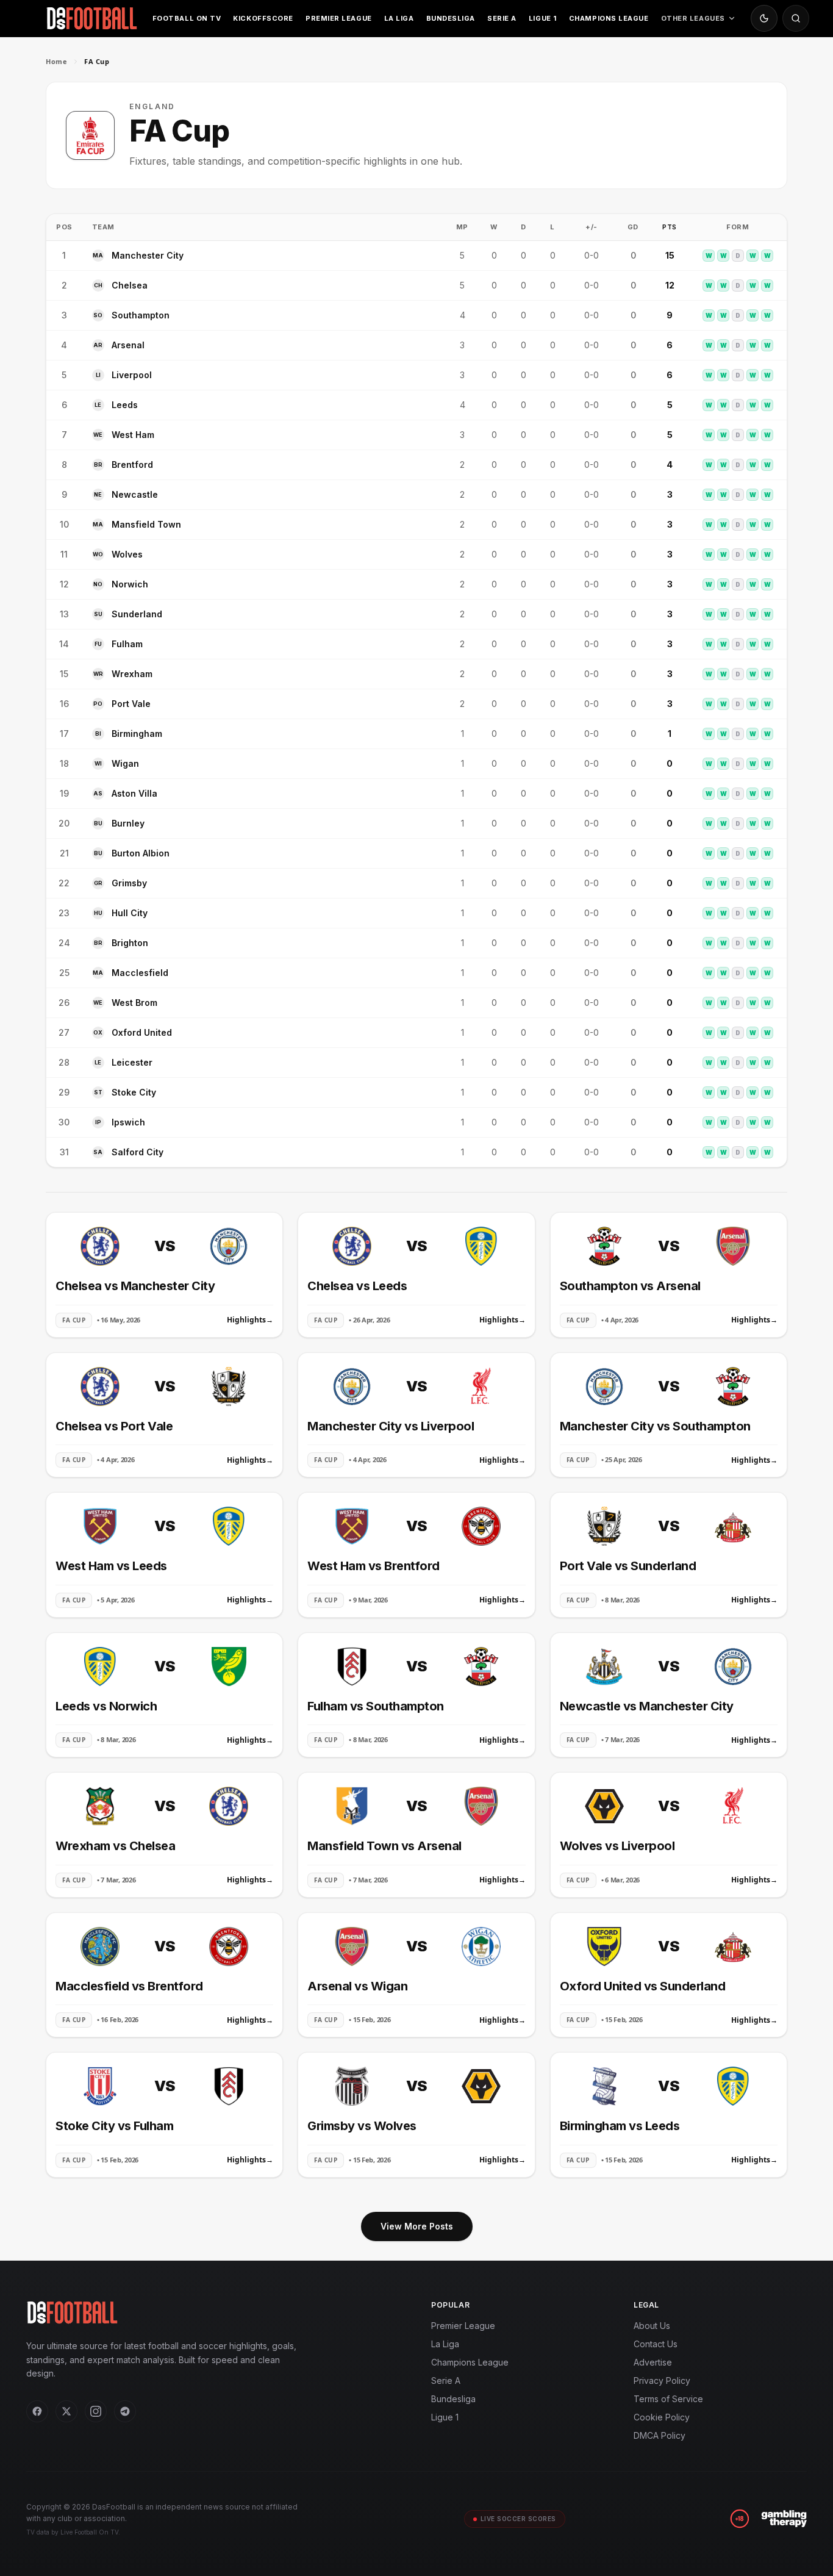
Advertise (653, 2362)
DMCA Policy (660, 2435)
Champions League (609, 18)
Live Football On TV (89, 2532)
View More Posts (417, 2226)
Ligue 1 (543, 18)
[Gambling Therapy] (784, 2519)
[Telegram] (125, 2411)
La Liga (399, 18)
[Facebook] (37, 2411)
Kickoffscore (263, 18)
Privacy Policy (662, 2380)
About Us (652, 2326)
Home (56, 61)
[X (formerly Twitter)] (66, 2411)
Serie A (502, 18)
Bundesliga (451, 18)
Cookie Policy (662, 2417)
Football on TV (187, 18)
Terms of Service (668, 2399)
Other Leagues (693, 18)
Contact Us (656, 2344)
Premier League (339, 18)
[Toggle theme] (764, 18)
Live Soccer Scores (518, 2519)
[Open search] (796, 18)
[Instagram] (96, 2411)
